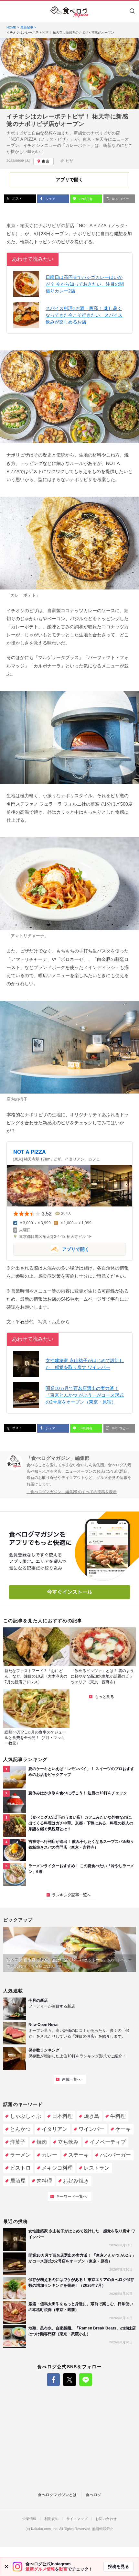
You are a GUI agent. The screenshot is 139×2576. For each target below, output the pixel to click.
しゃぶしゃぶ (26, 2116)
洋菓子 (18, 2142)
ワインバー (91, 2129)
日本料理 (62, 2116)
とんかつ (20, 2129)
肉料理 (44, 2181)
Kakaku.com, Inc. (45, 2529)
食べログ (93, 2495)
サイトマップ (77, 2519)
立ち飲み (68, 2142)
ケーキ (123, 2129)
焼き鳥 (91, 2116)
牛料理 (118, 2116)
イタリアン (55, 2129)
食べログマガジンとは (57, 2495)
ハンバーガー (115, 2155)
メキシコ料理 (57, 2168)
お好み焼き (76, 2181)
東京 (46, 161)
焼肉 (42, 2142)
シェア (50, 199)
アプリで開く (51, 1249)
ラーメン (20, 2155)
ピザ (69, 161)
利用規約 (51, 2519)
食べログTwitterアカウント (69, 2380)
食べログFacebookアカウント (53, 2380)
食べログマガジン (69, 12)
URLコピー (120, 199)
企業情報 (29, 2519)
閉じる (6, 2567)
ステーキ (79, 2155)
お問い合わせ (106, 2519)
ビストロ (20, 2168)
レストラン (97, 2168)
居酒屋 (18, 2181)
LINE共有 (85, 199)
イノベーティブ (108, 2142)
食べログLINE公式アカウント (86, 2380)
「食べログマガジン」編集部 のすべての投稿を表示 (72, 1492)
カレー (49, 2155)
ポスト (17, 198)
